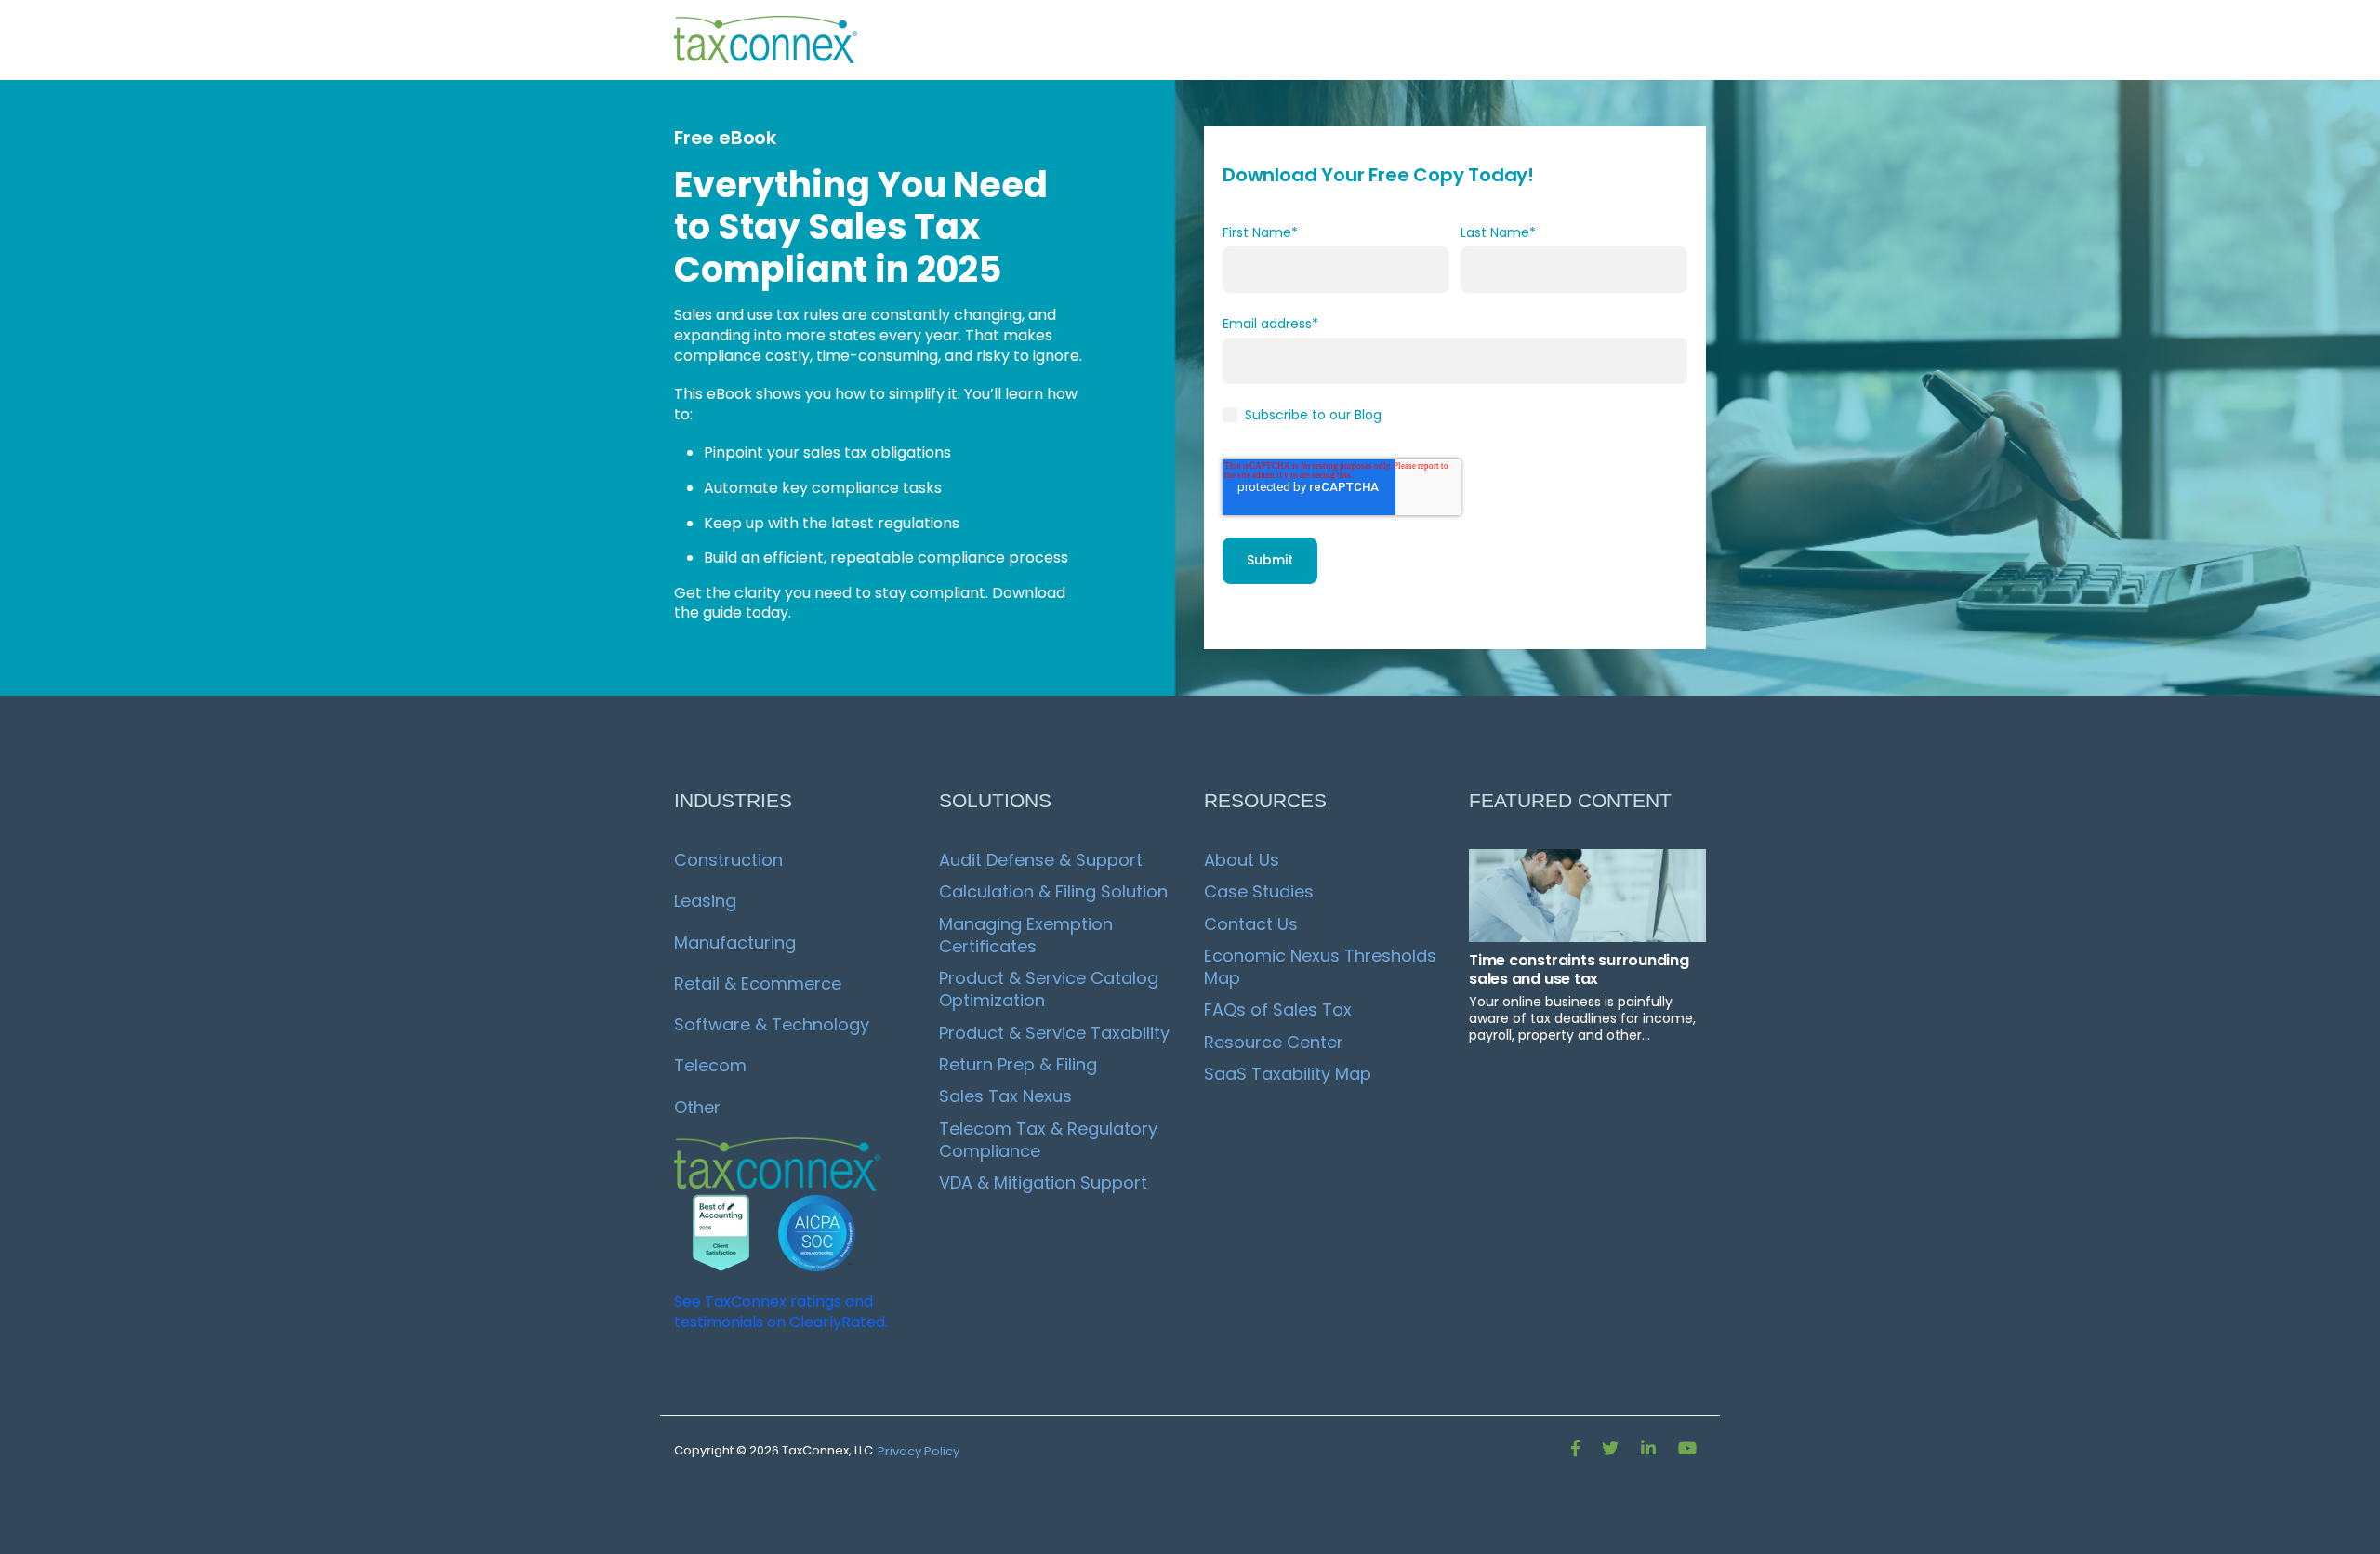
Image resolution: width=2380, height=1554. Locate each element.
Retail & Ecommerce (758, 983)
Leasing (705, 901)
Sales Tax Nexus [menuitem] (1005, 1096)
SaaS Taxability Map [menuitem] (1288, 1074)
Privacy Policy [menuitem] (919, 1451)
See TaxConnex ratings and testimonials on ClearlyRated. (781, 1312)
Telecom (710, 1065)
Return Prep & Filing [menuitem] (1018, 1064)
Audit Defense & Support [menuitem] (1041, 860)
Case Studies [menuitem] (1259, 891)
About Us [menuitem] (1242, 860)
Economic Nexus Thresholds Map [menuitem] (1322, 967)
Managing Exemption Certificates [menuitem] (1028, 935)
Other (697, 1107)
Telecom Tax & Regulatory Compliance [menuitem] (1051, 1140)
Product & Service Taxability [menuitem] (1054, 1033)
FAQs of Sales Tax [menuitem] (1278, 1009)
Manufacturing (735, 943)
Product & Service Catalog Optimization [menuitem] (1051, 989)
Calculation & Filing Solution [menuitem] (1053, 891)
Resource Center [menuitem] (1274, 1042)
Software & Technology (772, 1024)
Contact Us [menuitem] (1251, 924)
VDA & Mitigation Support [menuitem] (1043, 1182)
